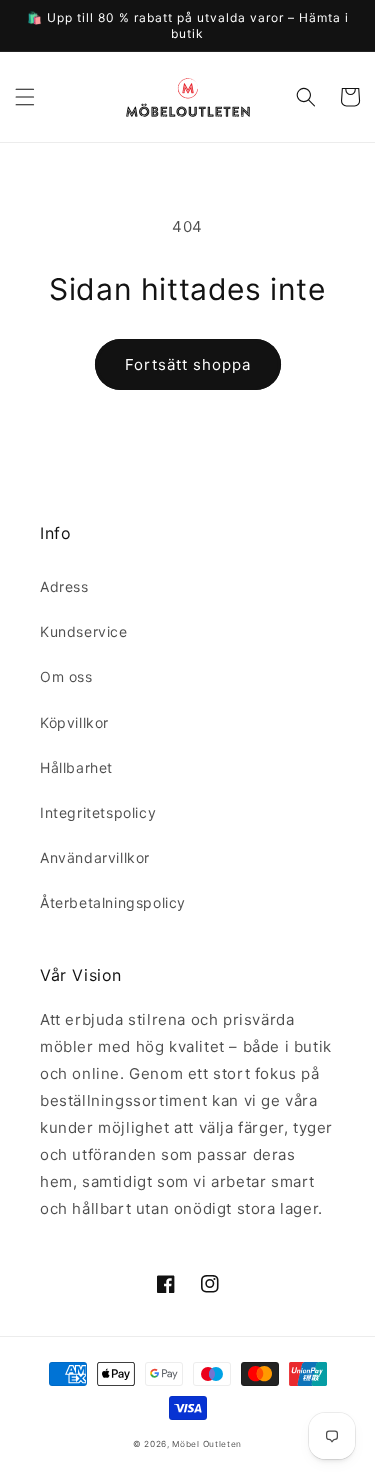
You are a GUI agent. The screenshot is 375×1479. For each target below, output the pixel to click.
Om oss (66, 676)
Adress (64, 586)
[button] (25, 97)
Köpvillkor (74, 722)
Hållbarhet (76, 767)
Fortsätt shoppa (188, 364)
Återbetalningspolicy (113, 902)
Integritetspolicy (98, 812)
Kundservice (84, 631)
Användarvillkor (95, 857)
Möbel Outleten (207, 1444)
